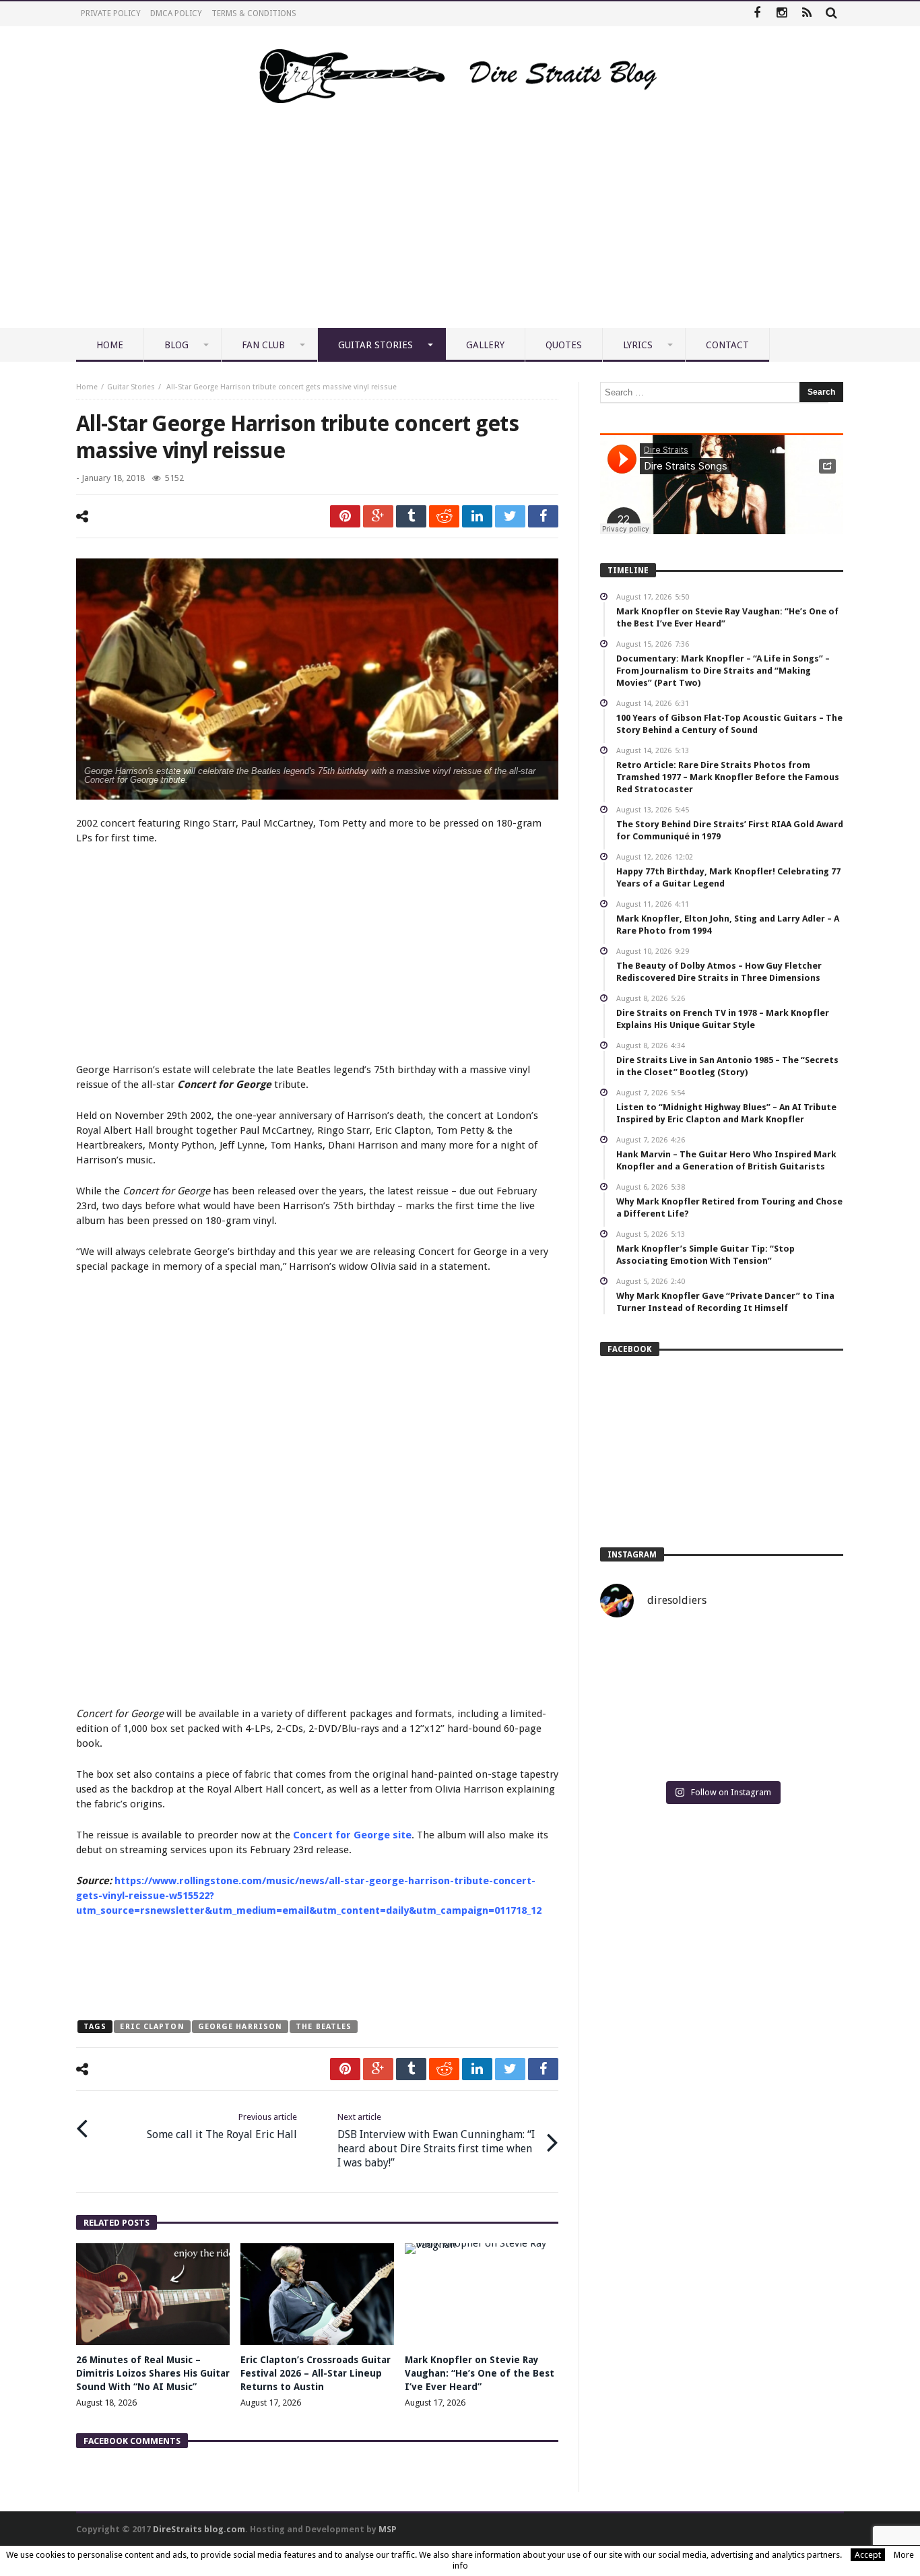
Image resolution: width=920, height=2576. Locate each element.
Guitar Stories (131, 387)
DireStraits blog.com (199, 2529)
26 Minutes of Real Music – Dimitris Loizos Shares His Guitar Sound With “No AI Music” (153, 2373)
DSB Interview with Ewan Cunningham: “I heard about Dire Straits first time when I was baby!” (436, 2140)
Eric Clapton (152, 2027)
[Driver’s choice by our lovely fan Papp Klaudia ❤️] (722, 1702)
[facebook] (543, 516)
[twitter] (510, 516)
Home (87, 387)
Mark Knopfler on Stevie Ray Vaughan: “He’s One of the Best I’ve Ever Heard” (480, 2373)
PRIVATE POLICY (111, 13)
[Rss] (807, 14)
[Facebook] (757, 14)
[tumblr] (411, 516)
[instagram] (782, 14)
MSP (388, 2529)
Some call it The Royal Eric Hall (222, 2126)
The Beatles (324, 2027)
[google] (378, 516)
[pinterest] (345, 516)
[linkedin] (477, 516)
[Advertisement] (460, 227)
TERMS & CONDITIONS (254, 13)
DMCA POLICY (176, 13)
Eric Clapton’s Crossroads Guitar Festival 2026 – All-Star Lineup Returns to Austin (316, 2373)
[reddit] (444, 516)
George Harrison (240, 2027)
